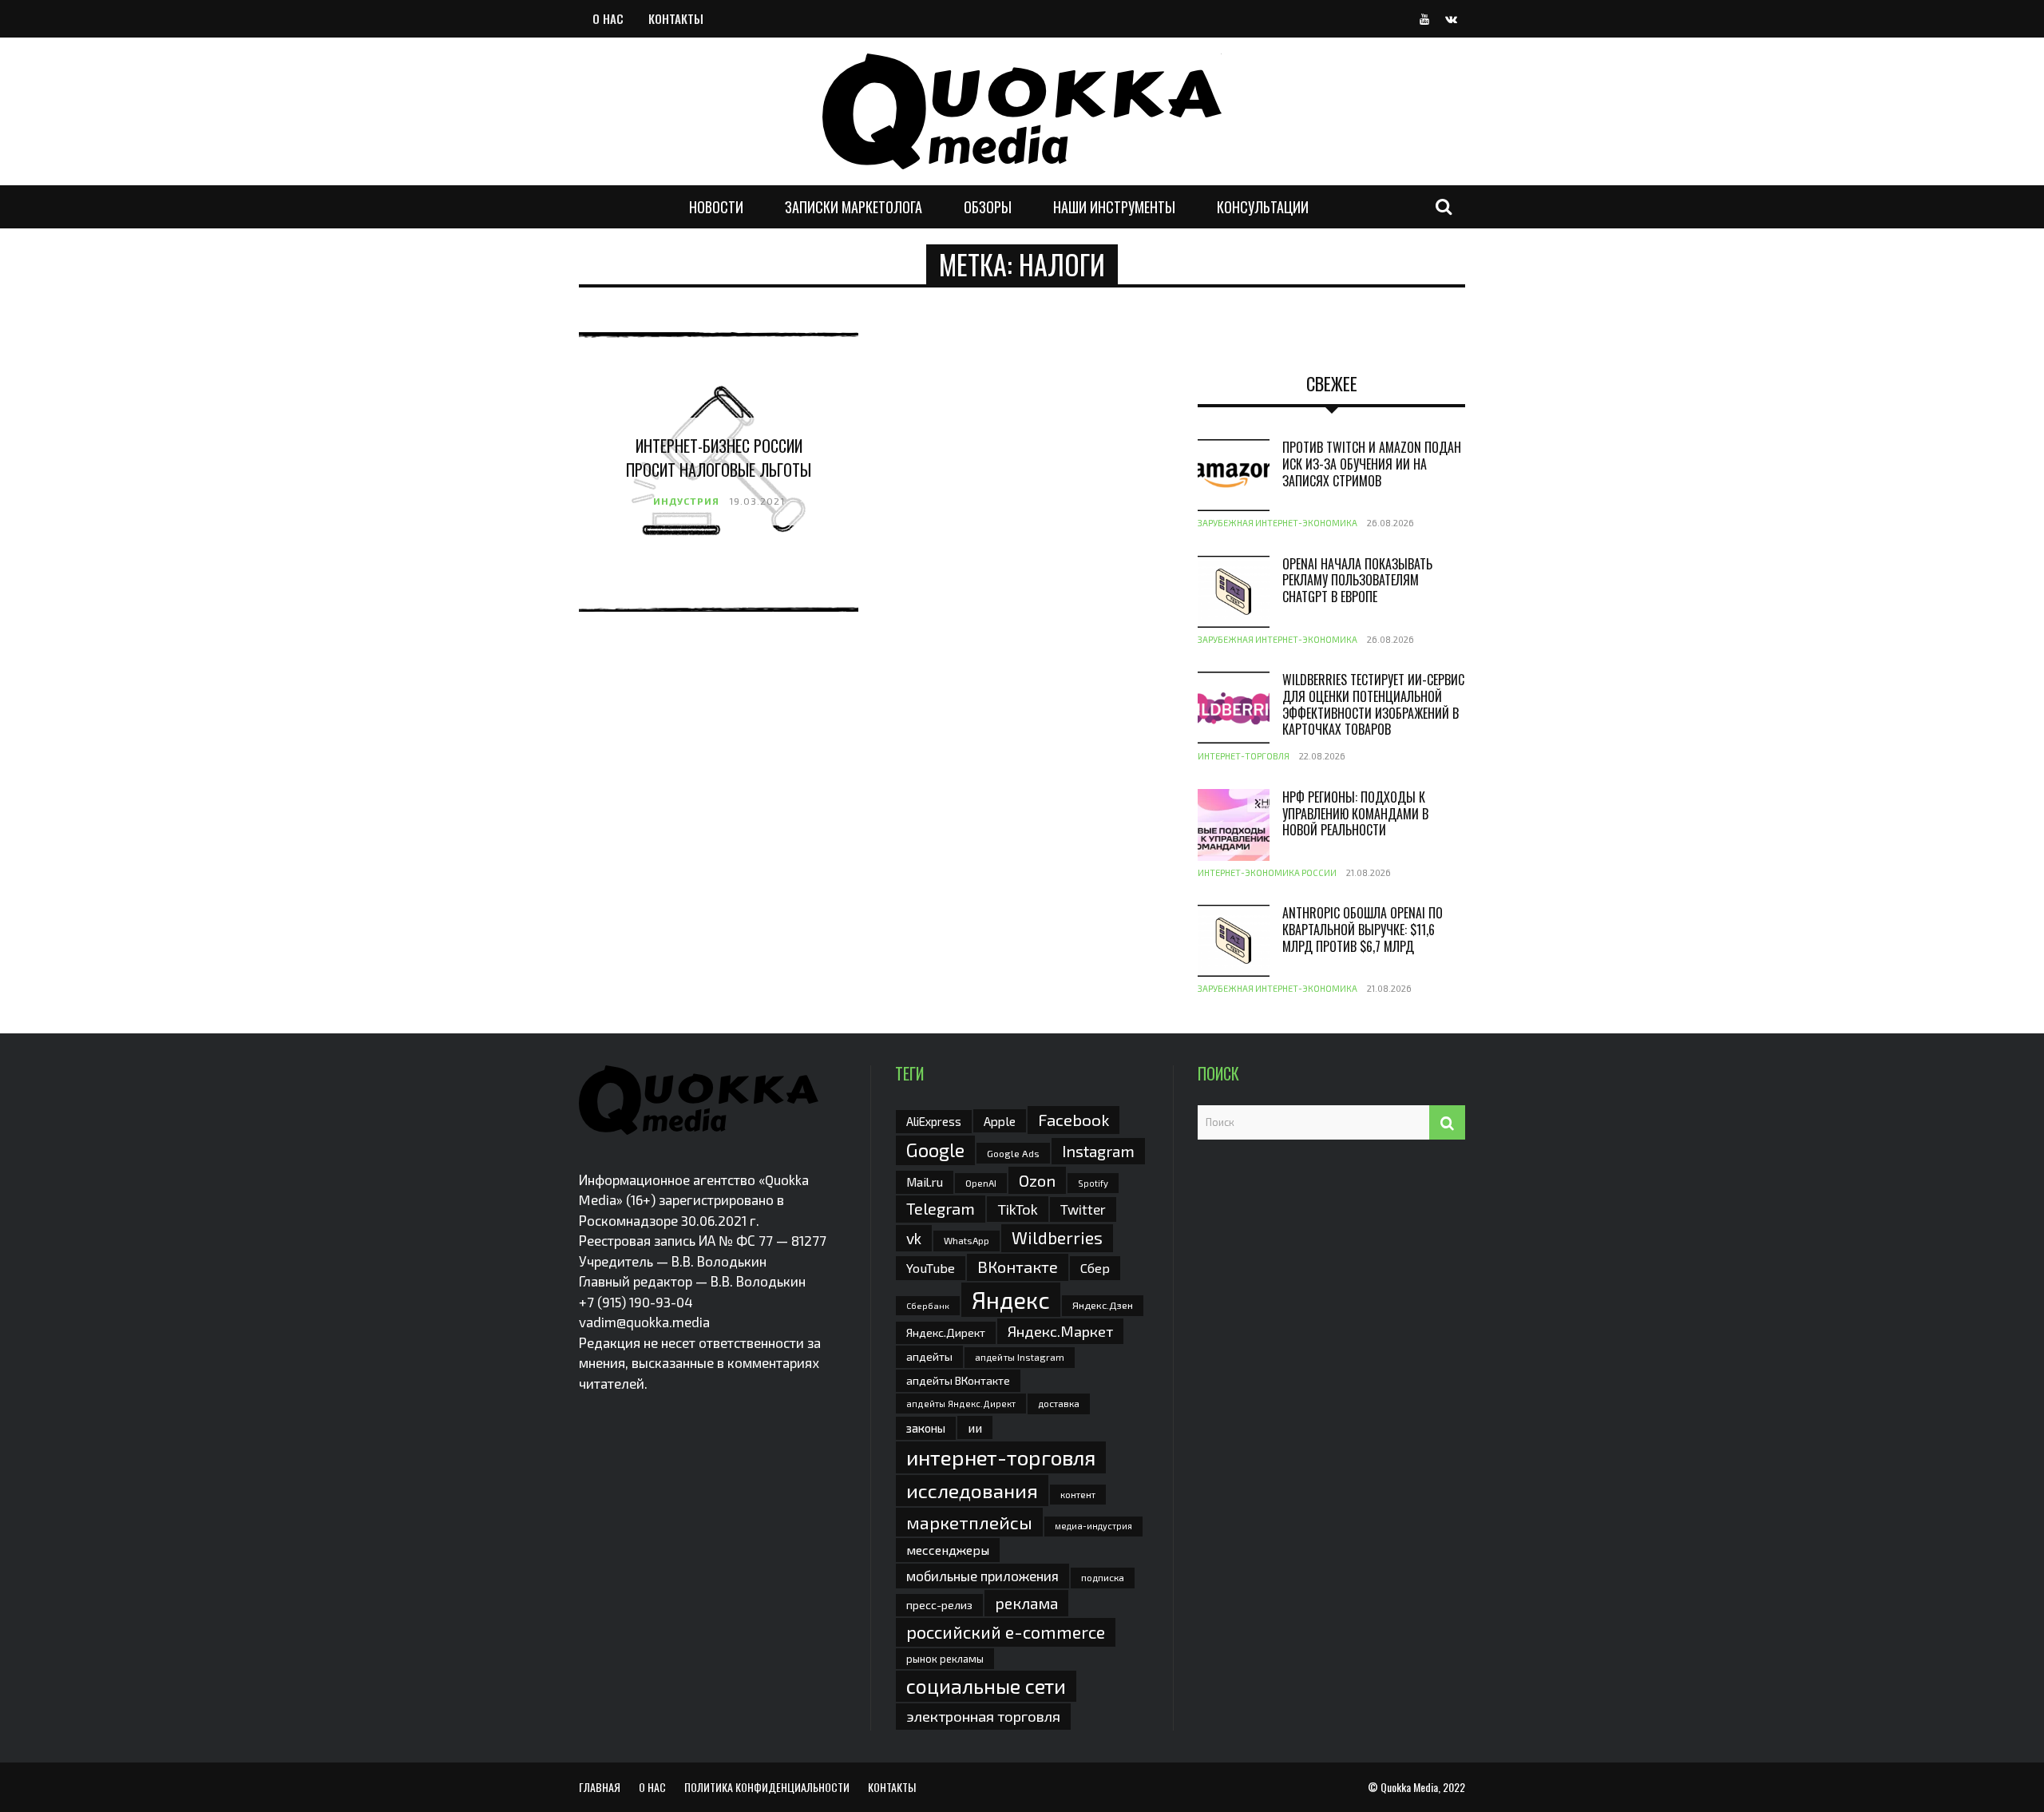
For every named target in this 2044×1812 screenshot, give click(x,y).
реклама (1026, 1603)
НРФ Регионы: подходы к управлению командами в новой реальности (1355, 814)
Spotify (1093, 1183)
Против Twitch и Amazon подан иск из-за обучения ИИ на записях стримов (1372, 464)
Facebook (1073, 1119)
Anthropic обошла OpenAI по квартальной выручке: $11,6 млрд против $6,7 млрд (1363, 930)
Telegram (941, 1208)
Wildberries (1057, 1237)
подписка (1103, 1577)
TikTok (1018, 1209)
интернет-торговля (1001, 1457)
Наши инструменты (1114, 207)
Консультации (1263, 207)
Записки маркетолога (854, 207)
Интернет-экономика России (1267, 872)
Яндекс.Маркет (1060, 1331)
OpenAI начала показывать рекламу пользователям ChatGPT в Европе (1357, 581)
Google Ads (1013, 1153)
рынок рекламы (945, 1659)
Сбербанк (928, 1305)
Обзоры (988, 207)
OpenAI (981, 1183)
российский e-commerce (1006, 1632)
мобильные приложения (982, 1576)
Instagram (1098, 1151)
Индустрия (686, 501)
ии (975, 1427)
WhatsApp (967, 1240)
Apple (1000, 1121)
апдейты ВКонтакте (958, 1380)
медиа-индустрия (1093, 1526)
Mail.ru (925, 1182)
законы (926, 1428)
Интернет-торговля (1244, 756)
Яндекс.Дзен (1103, 1305)
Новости (716, 207)
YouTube (931, 1268)
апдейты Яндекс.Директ (961, 1404)
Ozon (1037, 1180)
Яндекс (1011, 1300)
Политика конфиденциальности (767, 1787)
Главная (600, 1787)
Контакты (676, 18)
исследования (972, 1490)
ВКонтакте (1018, 1267)
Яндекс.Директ (946, 1332)
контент (1078, 1495)
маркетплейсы (969, 1522)
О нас (608, 18)
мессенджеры (948, 1550)
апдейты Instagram (1020, 1357)
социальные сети (986, 1686)
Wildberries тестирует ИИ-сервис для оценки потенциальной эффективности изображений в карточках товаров (1373, 704)
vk (914, 1238)
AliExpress (934, 1121)
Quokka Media (1409, 1787)
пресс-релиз (939, 1605)
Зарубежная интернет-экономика (1277, 523)
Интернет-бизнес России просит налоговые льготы (719, 458)
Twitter (1083, 1209)
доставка (1059, 1403)
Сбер (1095, 1268)
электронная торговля (983, 1716)
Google (935, 1150)
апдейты (929, 1356)
